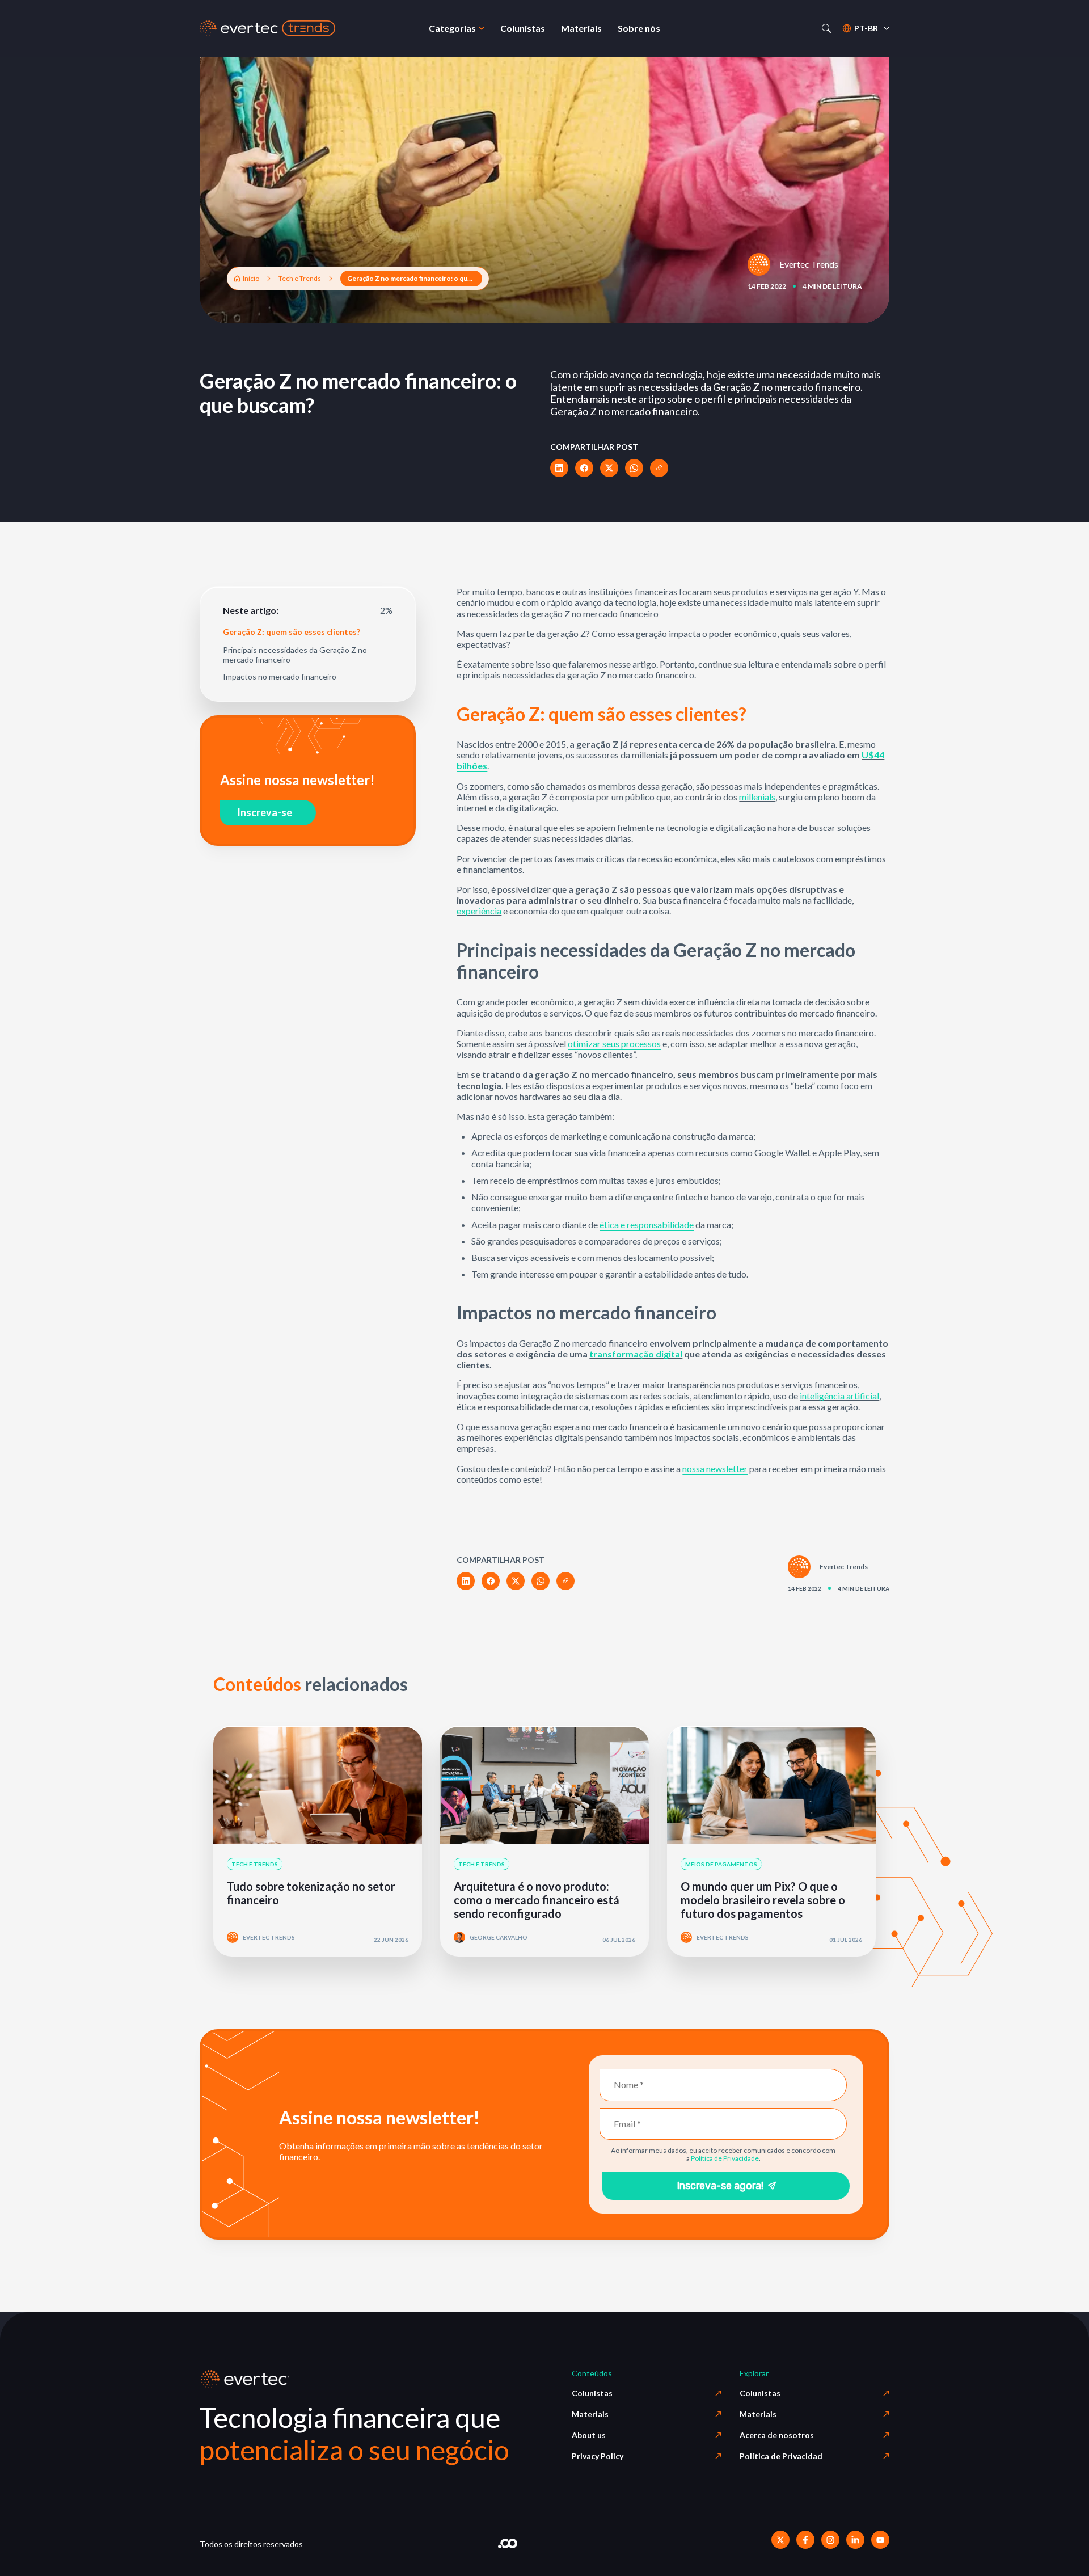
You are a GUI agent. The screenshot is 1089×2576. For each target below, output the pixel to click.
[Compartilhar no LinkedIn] (559, 468)
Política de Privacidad (781, 2456)
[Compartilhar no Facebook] (584, 468)
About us (589, 2435)
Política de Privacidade (725, 2158)
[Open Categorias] (482, 28)
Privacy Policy (598, 2456)
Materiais (590, 2414)
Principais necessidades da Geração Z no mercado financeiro (295, 655)
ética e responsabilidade (647, 1224)
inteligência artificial (839, 1396)
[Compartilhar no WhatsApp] (634, 468)
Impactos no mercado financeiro (280, 677)
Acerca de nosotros (777, 2435)
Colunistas (592, 2393)
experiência (479, 911)
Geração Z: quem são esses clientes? (292, 632)
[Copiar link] (659, 468)
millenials (757, 797)
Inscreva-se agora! (720, 2186)
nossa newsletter (715, 1468)
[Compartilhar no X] (609, 468)
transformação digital (636, 1354)
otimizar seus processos (614, 1044)
